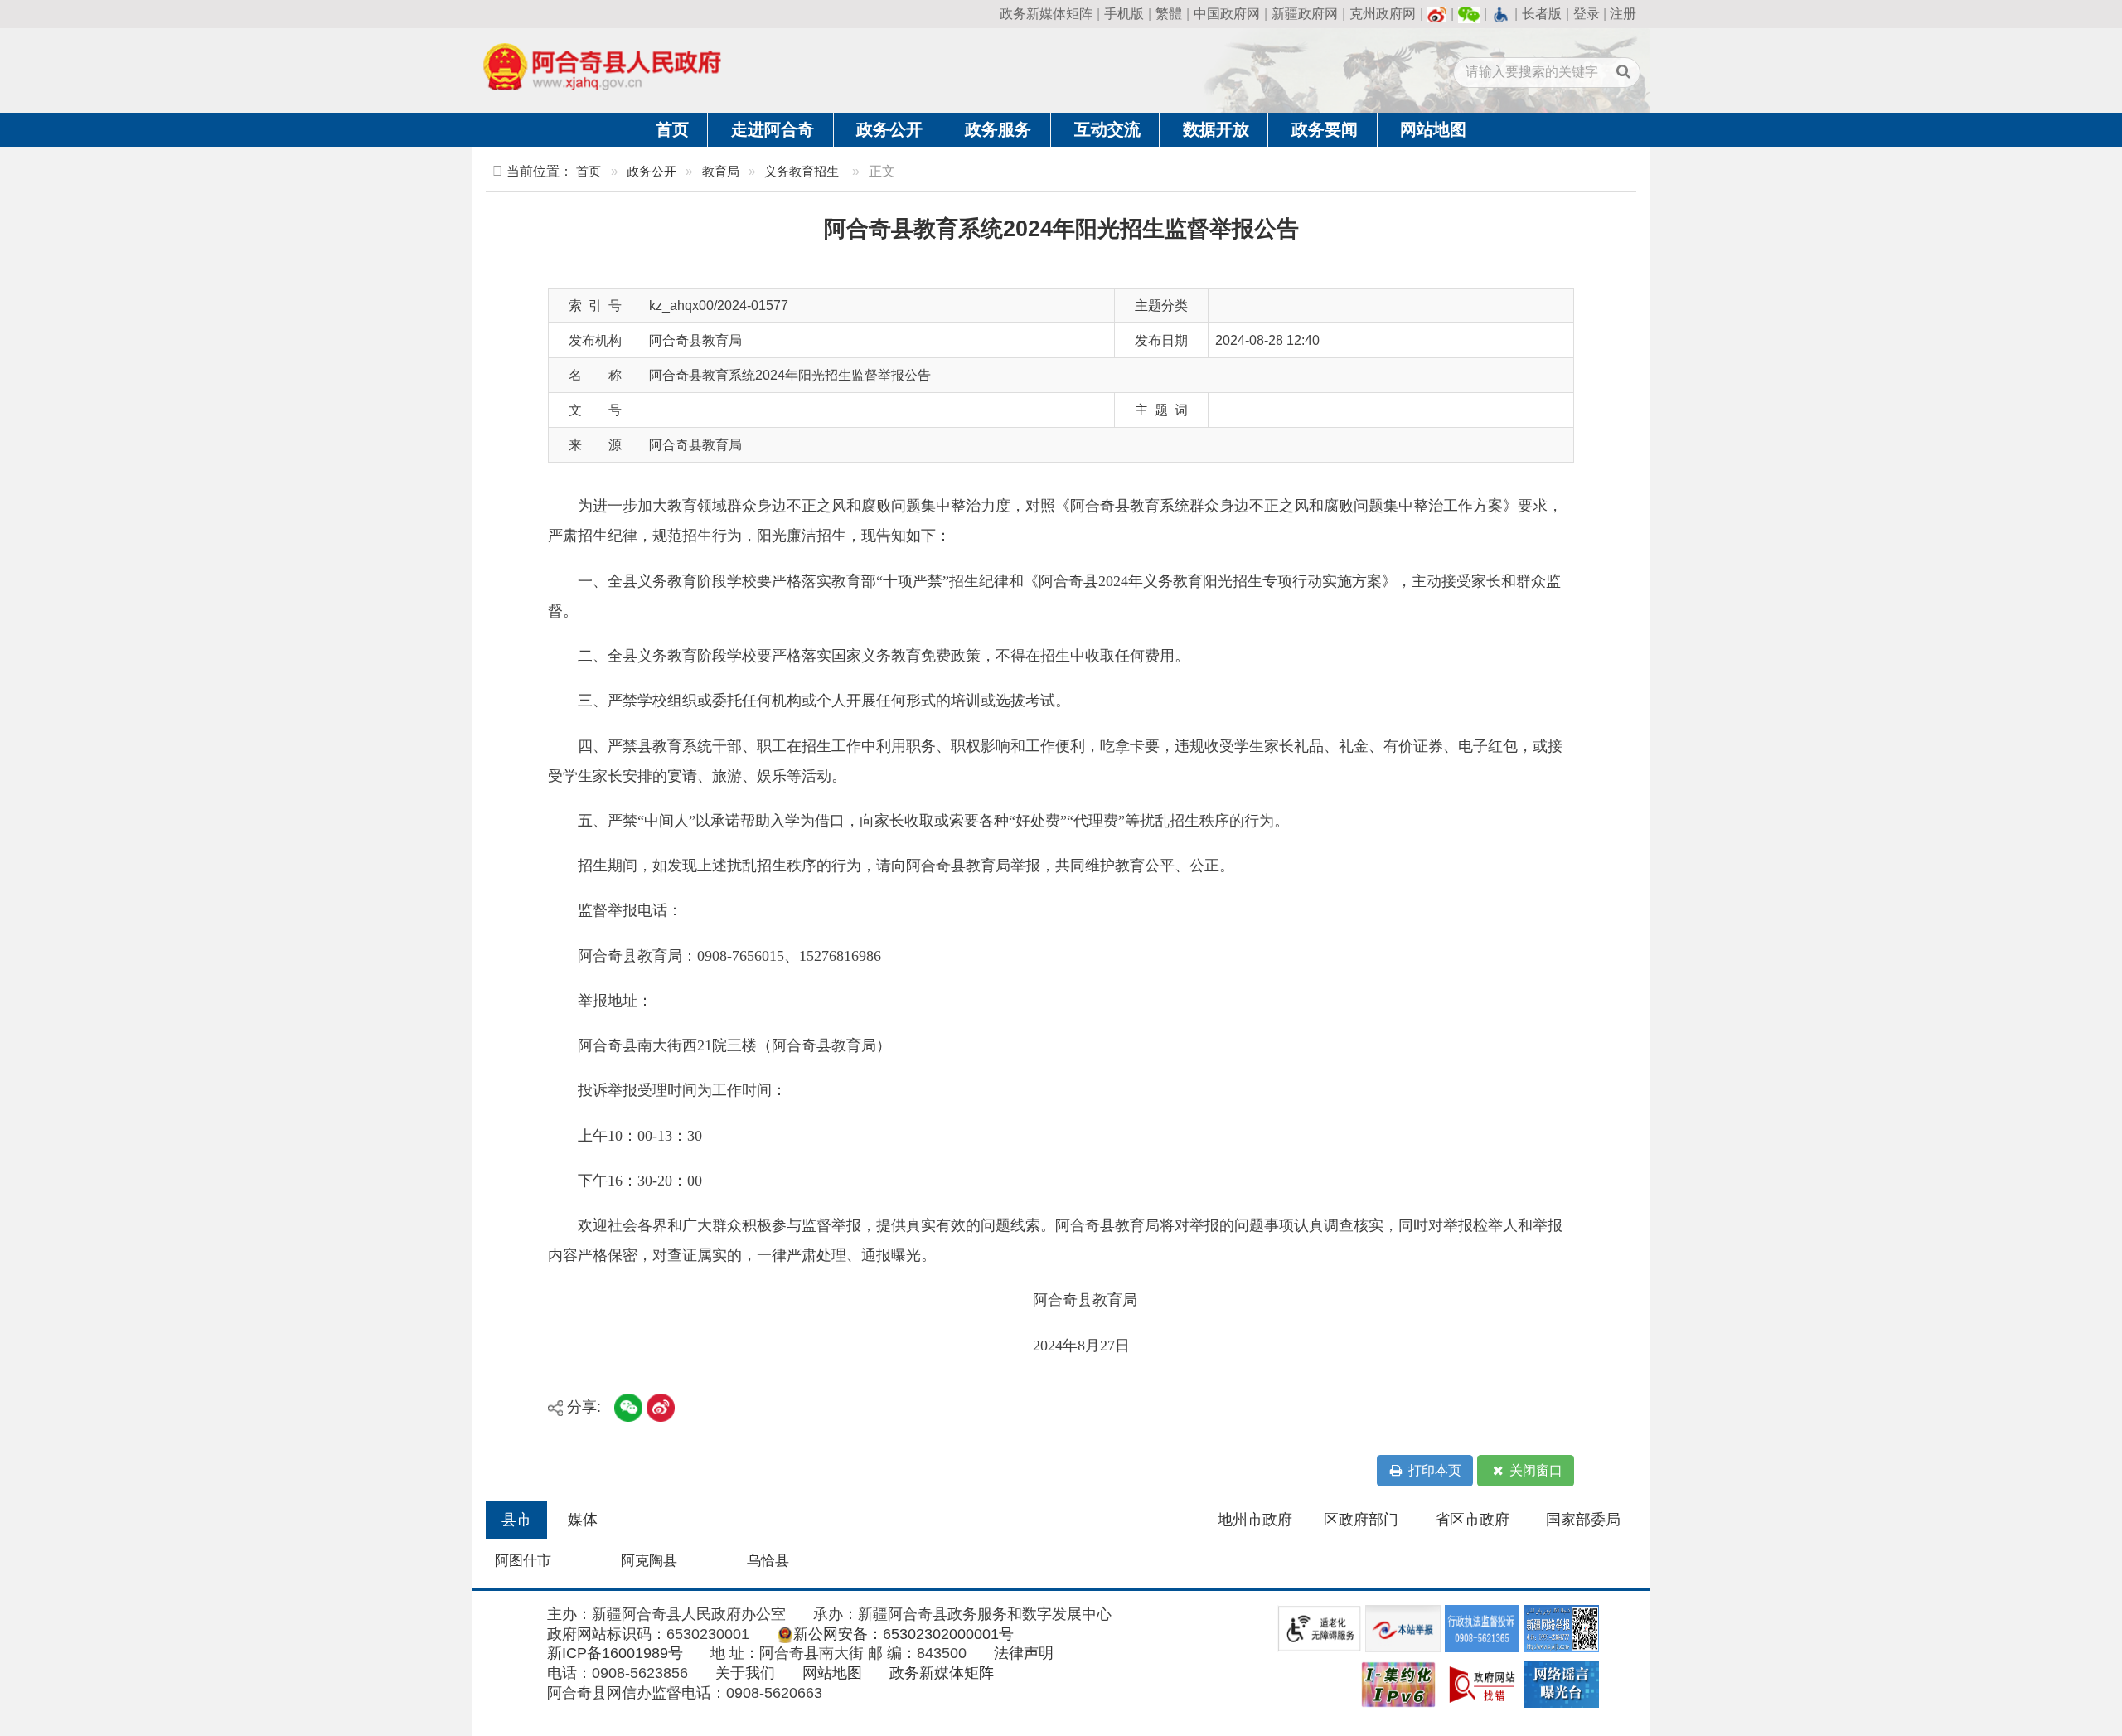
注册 (1623, 14)
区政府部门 (1361, 1520)
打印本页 (1433, 1470)
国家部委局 (1583, 1520)
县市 (516, 1520)
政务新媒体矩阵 (1046, 14)
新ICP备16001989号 (615, 1653)
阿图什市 (523, 1561)
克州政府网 (1383, 14)
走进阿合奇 (773, 129)
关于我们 (745, 1673)
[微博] (1437, 14)
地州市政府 (1255, 1520)
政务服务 (998, 129)
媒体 (583, 1520)
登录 (1587, 14)
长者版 (1542, 14)
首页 (672, 129)
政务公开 (889, 129)
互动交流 (1107, 129)
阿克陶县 (649, 1561)
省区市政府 (1472, 1520)
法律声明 (1024, 1653)
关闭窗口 (1534, 1470)
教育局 (721, 171)
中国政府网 (1227, 14)
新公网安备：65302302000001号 (904, 1634)
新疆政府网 (1305, 14)
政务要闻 (1325, 129)
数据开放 (1216, 129)
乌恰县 (768, 1561)
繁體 (1169, 14)
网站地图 (1433, 129)
